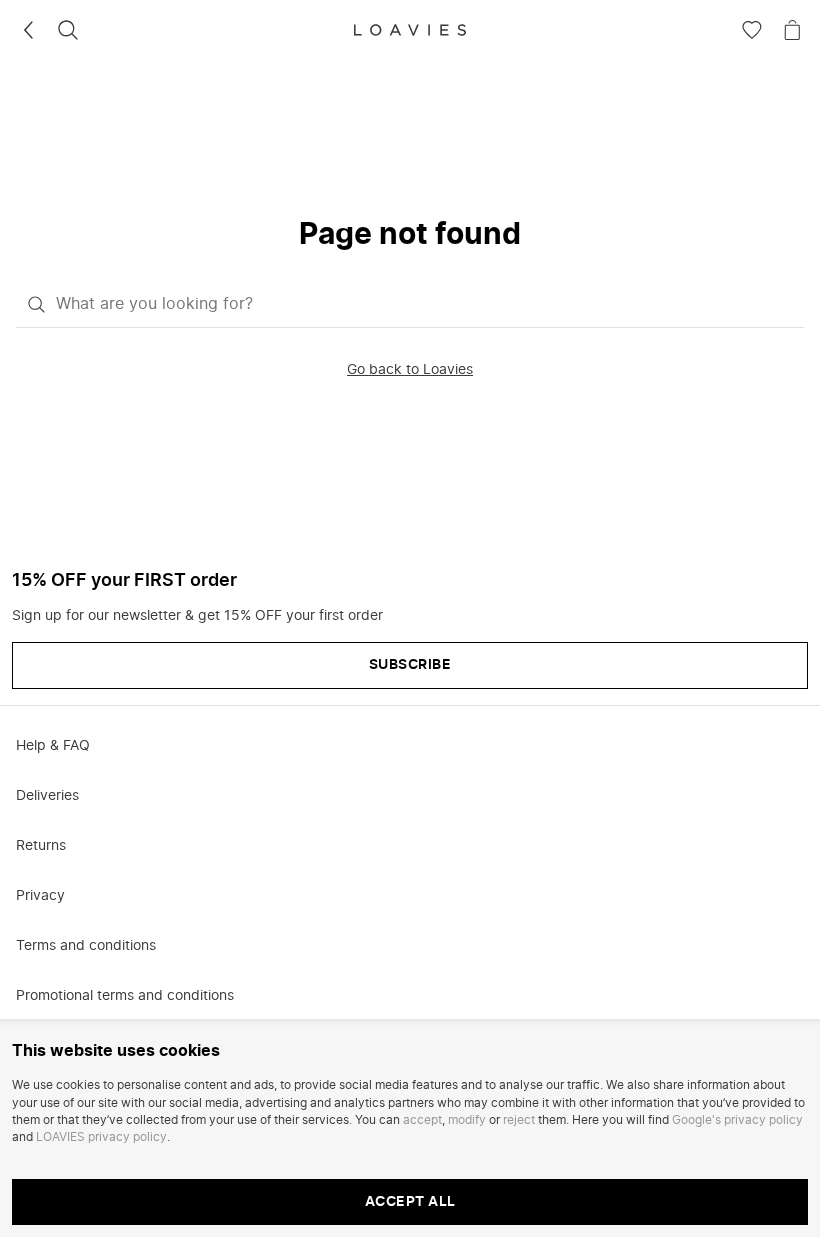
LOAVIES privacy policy (101, 1137)
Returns (41, 846)
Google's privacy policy (737, 1120)
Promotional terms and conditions (125, 996)
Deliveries (47, 796)
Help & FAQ (53, 746)
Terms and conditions (86, 946)
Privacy (40, 896)
